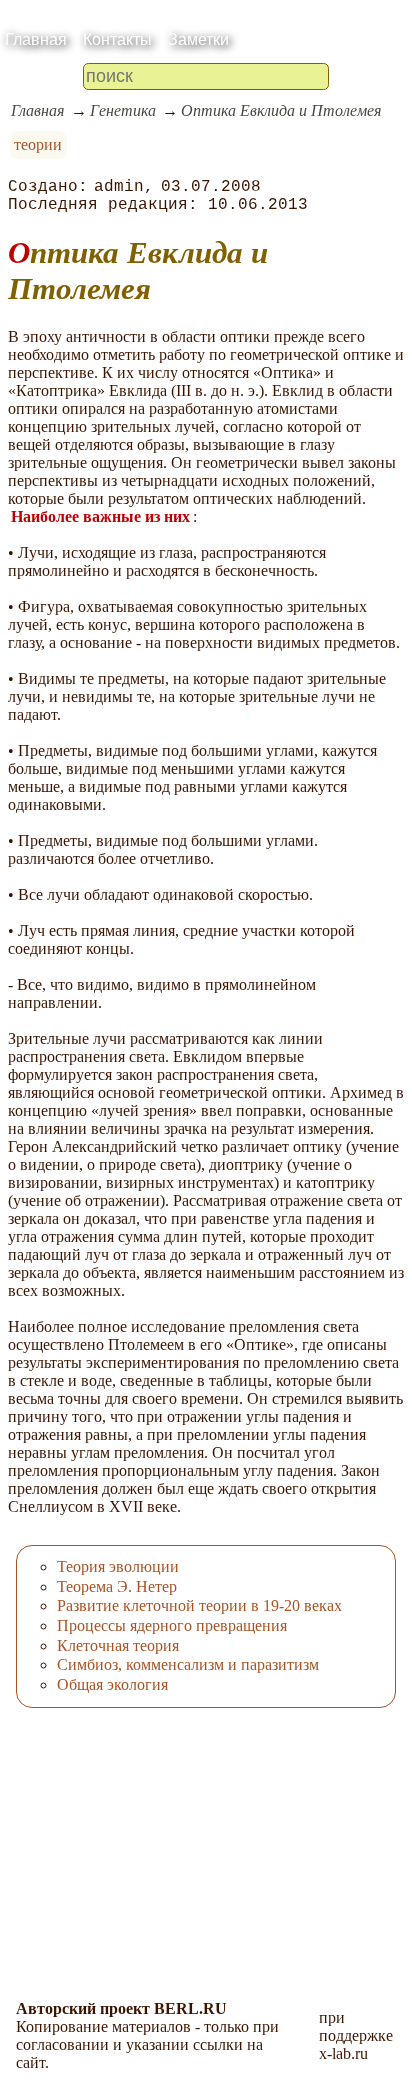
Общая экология (112, 1684)
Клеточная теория (118, 1645)
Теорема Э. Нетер (117, 1586)
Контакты (117, 39)
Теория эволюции (118, 1566)
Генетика (123, 110)
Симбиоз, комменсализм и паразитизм (188, 1664)
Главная (36, 39)
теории (38, 144)
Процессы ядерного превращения (172, 1625)
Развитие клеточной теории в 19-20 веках (199, 1605)
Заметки (198, 39)
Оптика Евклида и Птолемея (281, 110)
